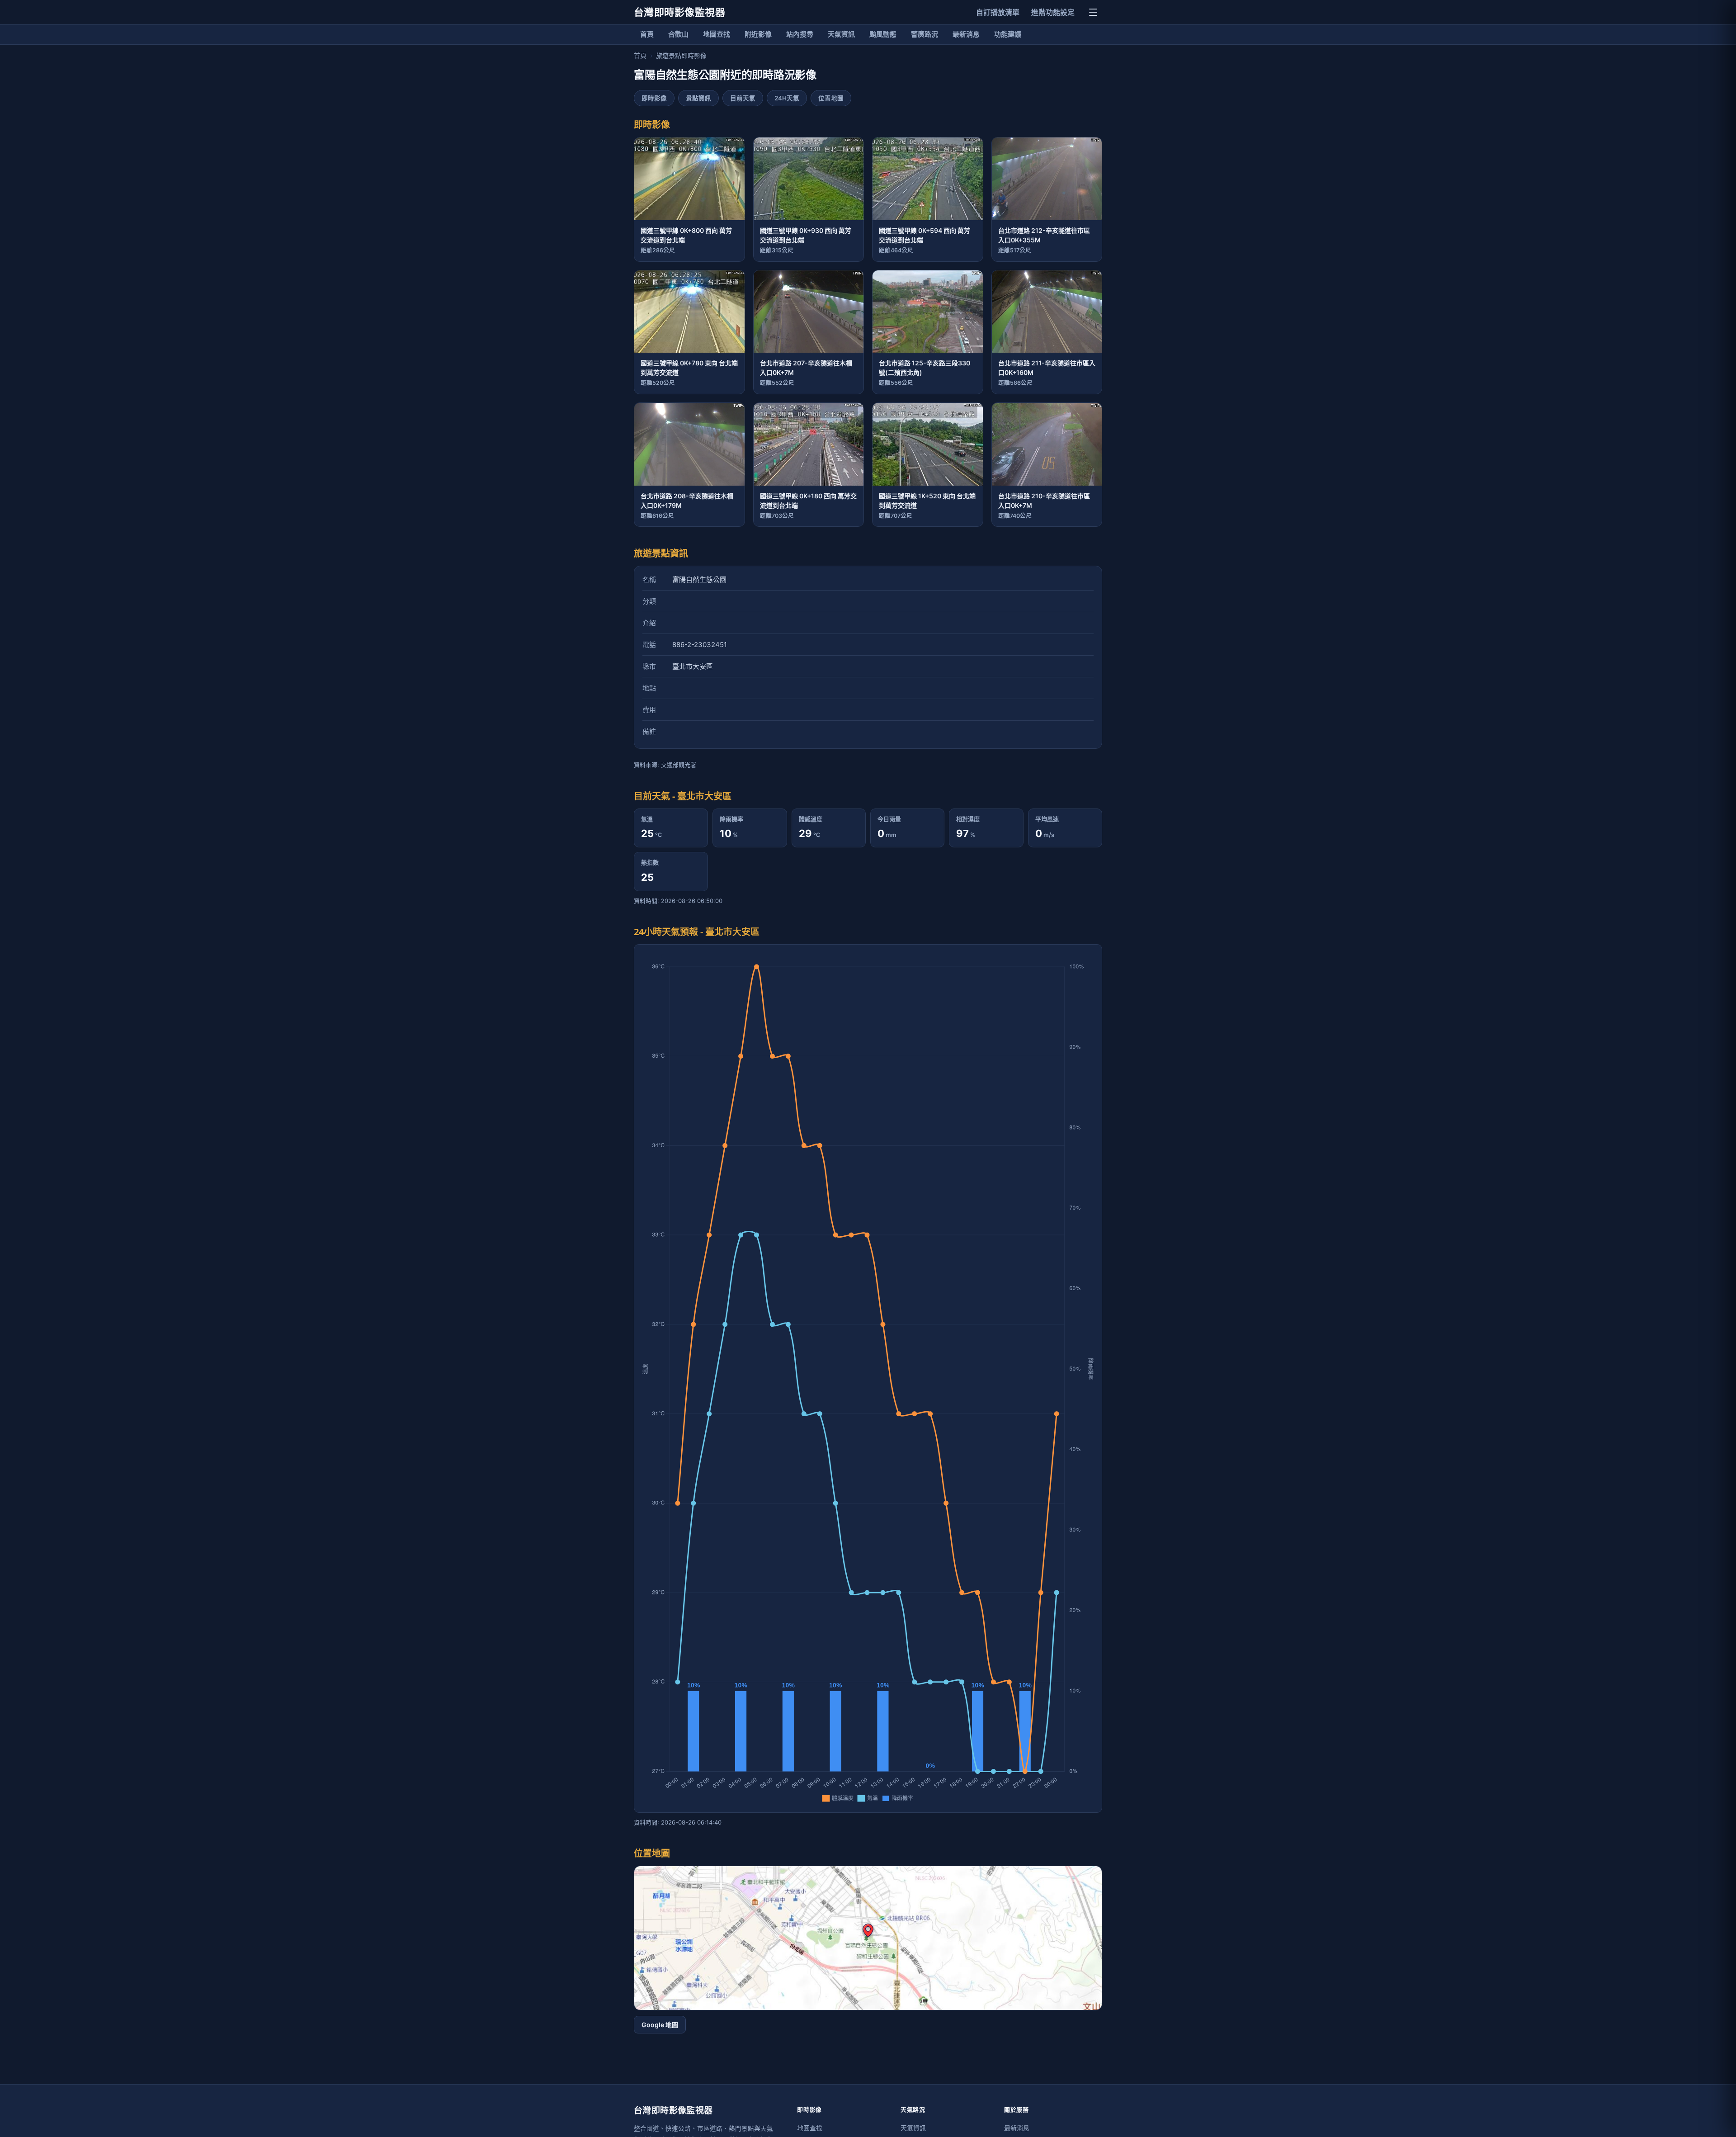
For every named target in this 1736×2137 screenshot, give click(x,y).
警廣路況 (925, 34)
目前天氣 (743, 98)
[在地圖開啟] (868, 1938)
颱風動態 (883, 34)
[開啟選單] (1093, 12)
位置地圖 (831, 98)
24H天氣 (787, 98)
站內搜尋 (800, 34)
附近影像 (758, 34)
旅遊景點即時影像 (681, 55)
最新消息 (966, 34)
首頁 (647, 34)
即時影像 (654, 98)
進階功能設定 (1053, 12)
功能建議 (1008, 34)
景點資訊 (698, 98)
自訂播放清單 (998, 12)
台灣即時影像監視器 (679, 12)
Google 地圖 (660, 2025)
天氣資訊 (841, 34)
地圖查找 (717, 34)
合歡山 (678, 34)
